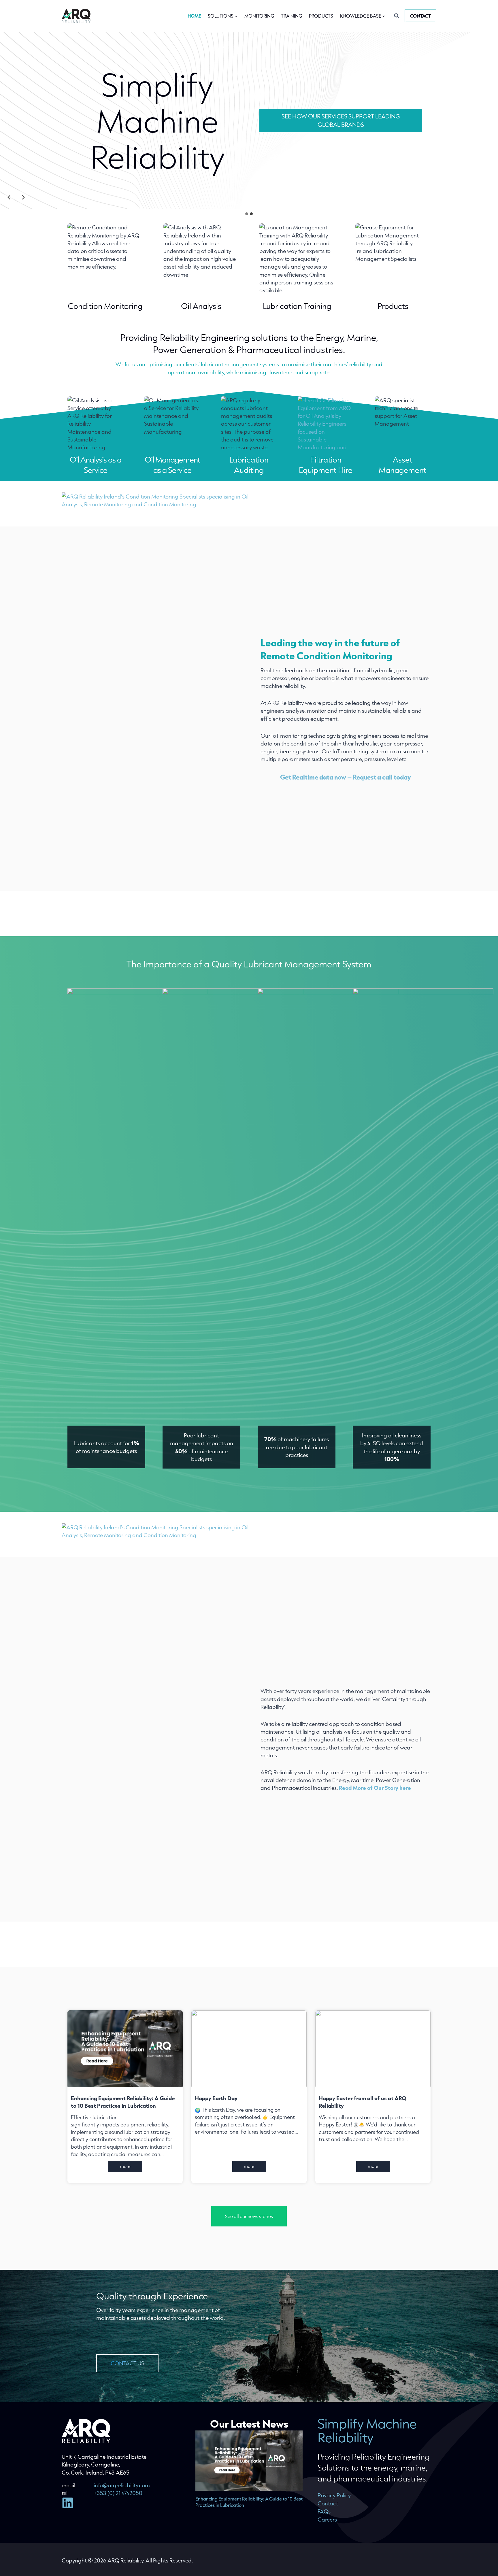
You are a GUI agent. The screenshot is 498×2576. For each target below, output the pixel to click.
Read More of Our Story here (375, 1788)
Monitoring (259, 16)
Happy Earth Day (216, 2098)
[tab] (247, 214)
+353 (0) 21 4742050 (118, 2493)
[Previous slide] (9, 197)
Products (321, 16)
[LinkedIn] (71, 2503)
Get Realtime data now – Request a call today (346, 777)
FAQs (324, 2511)
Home (194, 16)
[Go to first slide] (23, 197)
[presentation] (125, 2049)
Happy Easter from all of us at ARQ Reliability (363, 2102)
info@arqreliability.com (122, 2485)
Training (292, 16)
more (131, 2167)
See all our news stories (249, 2216)
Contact (420, 16)
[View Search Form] (397, 16)
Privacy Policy (334, 2495)
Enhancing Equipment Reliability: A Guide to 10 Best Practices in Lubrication (123, 2102)
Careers (327, 2519)
